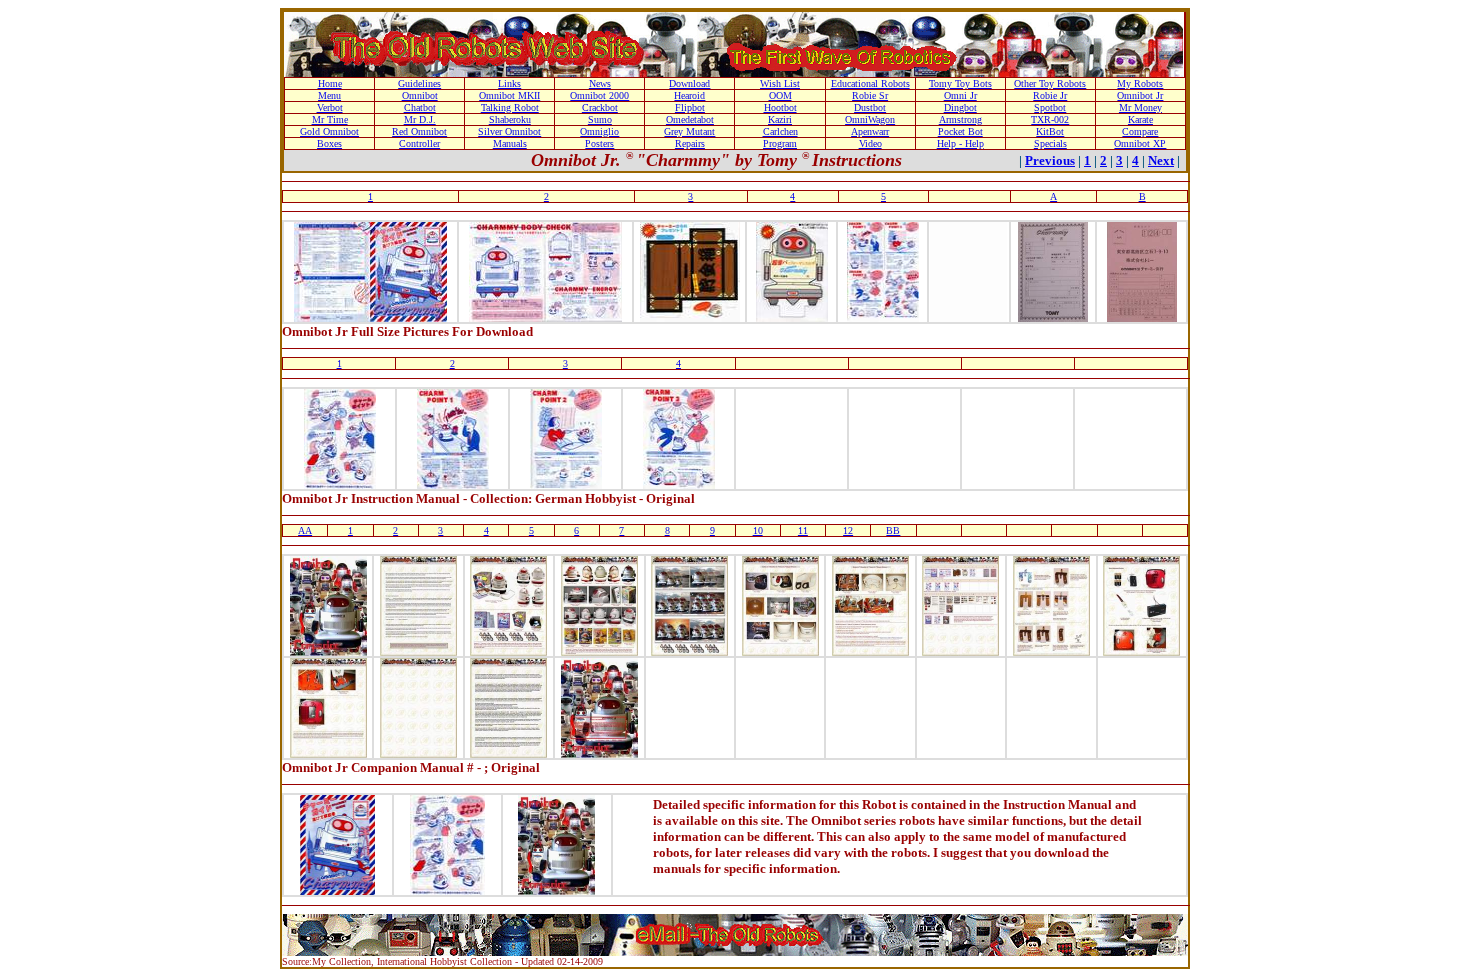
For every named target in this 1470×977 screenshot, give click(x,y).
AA (305, 530)
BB (893, 530)
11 (803, 530)
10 (758, 530)
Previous (1050, 160)
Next (1161, 160)
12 (848, 530)
